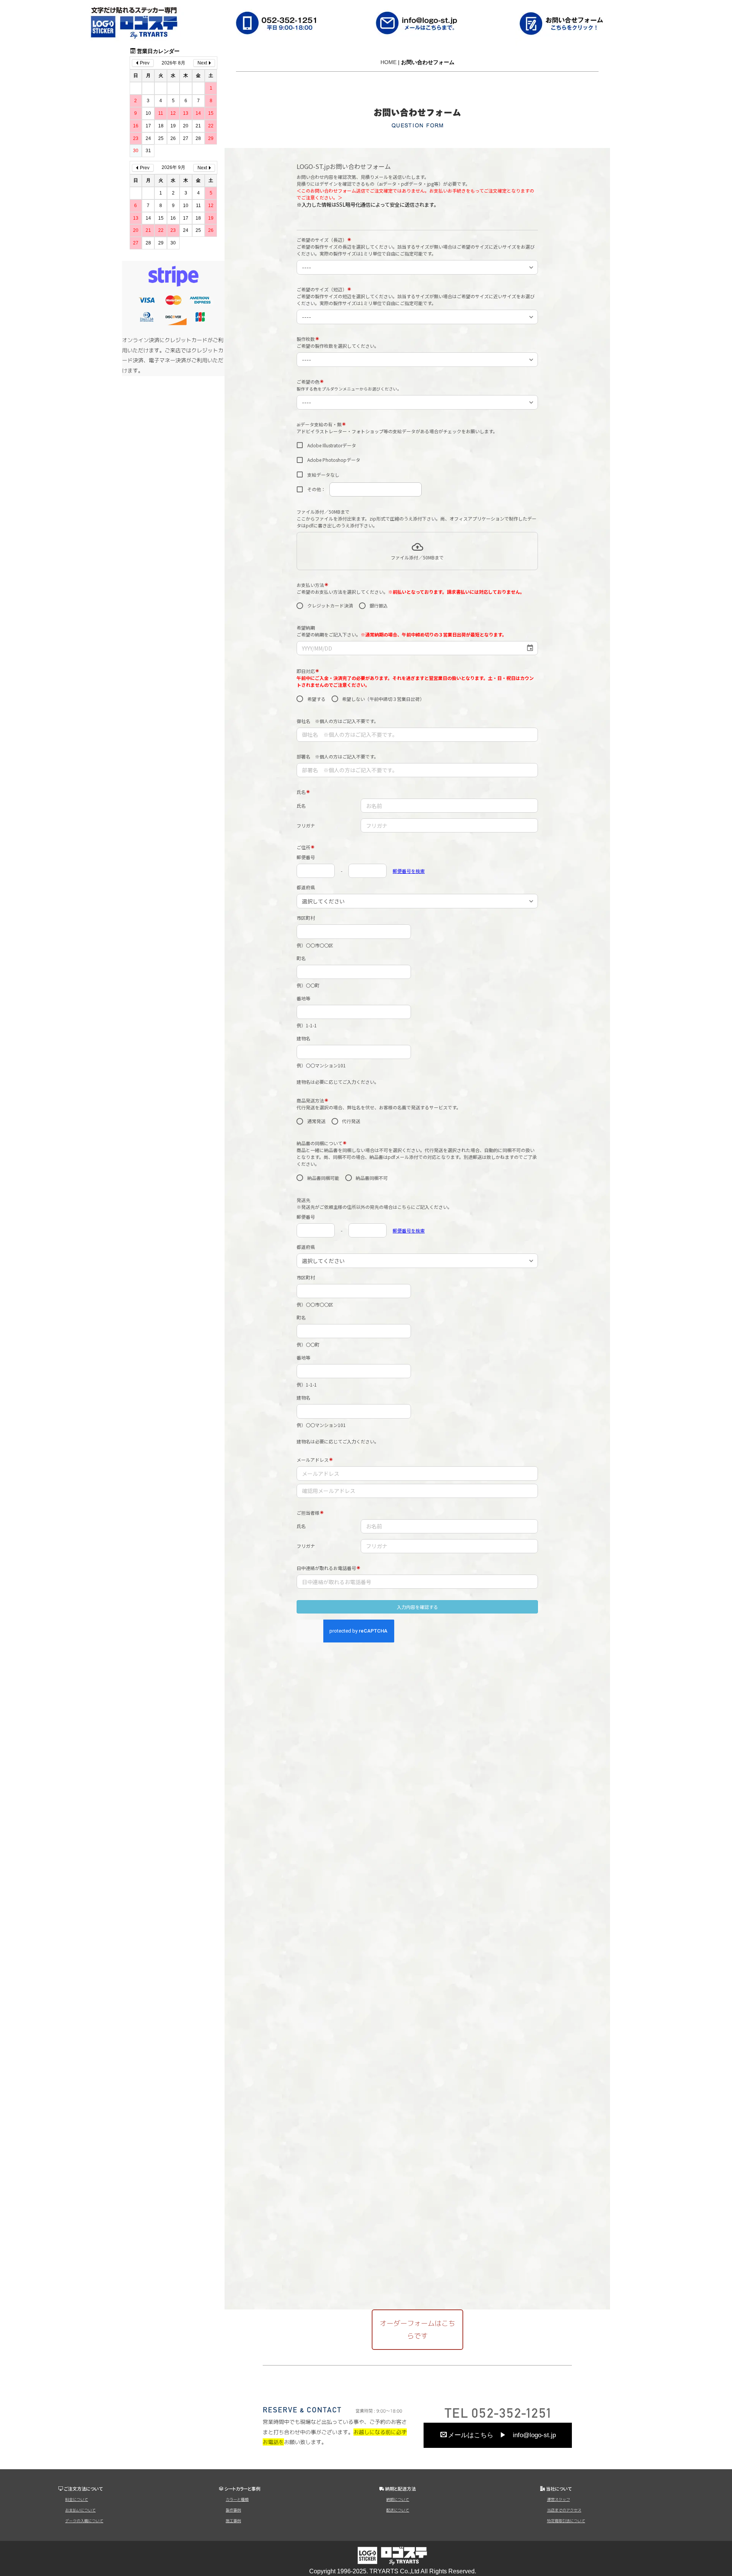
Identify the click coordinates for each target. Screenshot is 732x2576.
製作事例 (233, 2510)
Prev (145, 63)
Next (202, 63)
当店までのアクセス (564, 2510)
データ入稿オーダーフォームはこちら (673, 1211)
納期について (398, 2499)
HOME (388, 62)
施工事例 (233, 2521)
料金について (77, 2499)
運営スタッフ (559, 2499)
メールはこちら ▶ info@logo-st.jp (502, 2435)
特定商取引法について (566, 2521)
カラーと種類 (237, 2499)
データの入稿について (84, 2521)
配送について (398, 2510)
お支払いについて (80, 2510)
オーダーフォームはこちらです (417, 2329)
